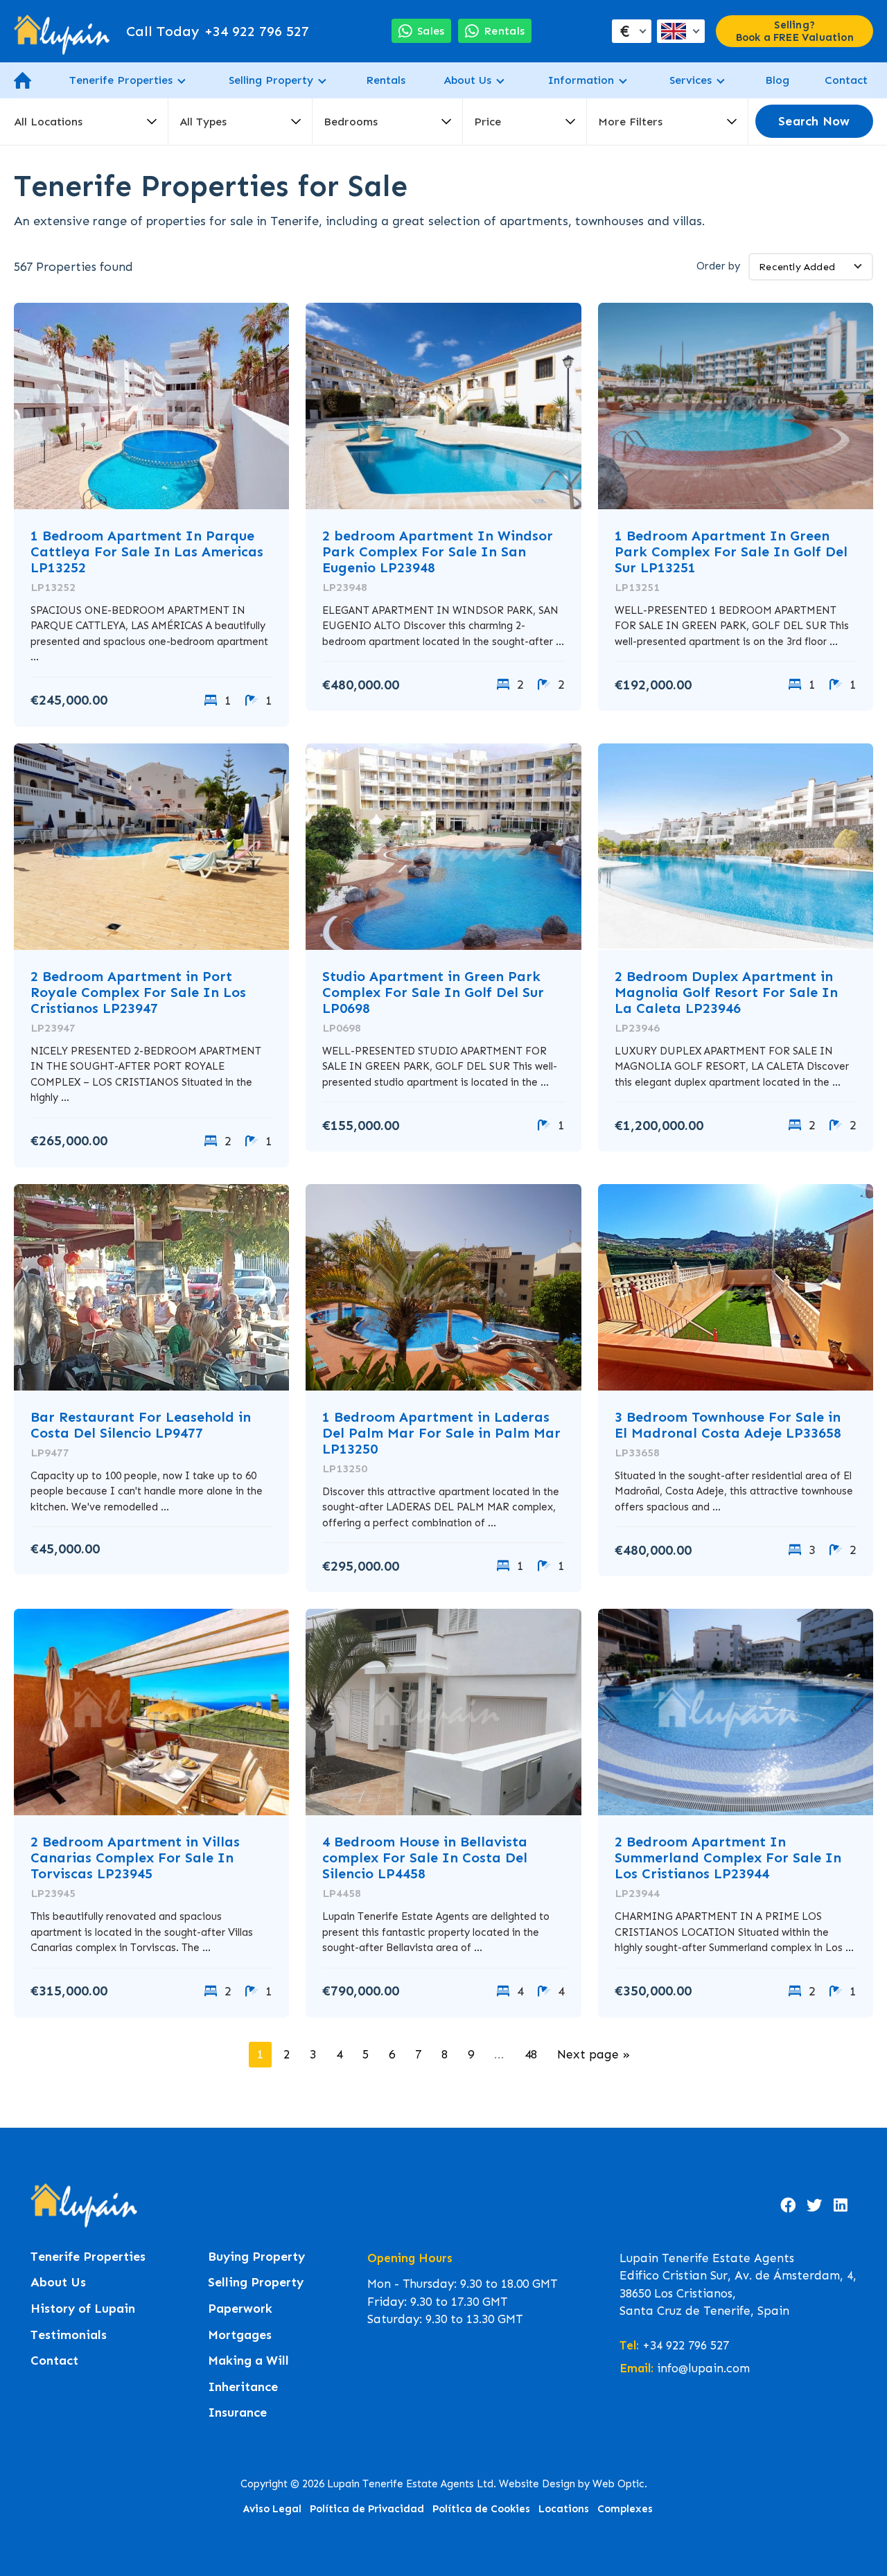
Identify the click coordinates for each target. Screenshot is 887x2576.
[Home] (62, 31)
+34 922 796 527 (218, 31)
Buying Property (256, 2257)
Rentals (386, 80)
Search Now (814, 122)
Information (581, 80)
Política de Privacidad (367, 2509)
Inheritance (243, 2387)
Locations (564, 2509)
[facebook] (788, 2205)
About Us (467, 80)
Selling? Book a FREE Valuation (795, 31)
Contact (846, 80)
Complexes (625, 2509)
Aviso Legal (272, 2509)
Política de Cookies (481, 2509)
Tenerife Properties (121, 80)
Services (691, 80)
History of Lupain (83, 2309)
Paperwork (240, 2309)
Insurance (237, 2413)
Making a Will (248, 2361)
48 (531, 2054)
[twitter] (814, 2205)
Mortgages (240, 2335)
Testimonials (69, 2335)
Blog (777, 80)
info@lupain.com (703, 2368)
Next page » (594, 2054)
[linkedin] (841, 2205)
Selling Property (271, 80)
